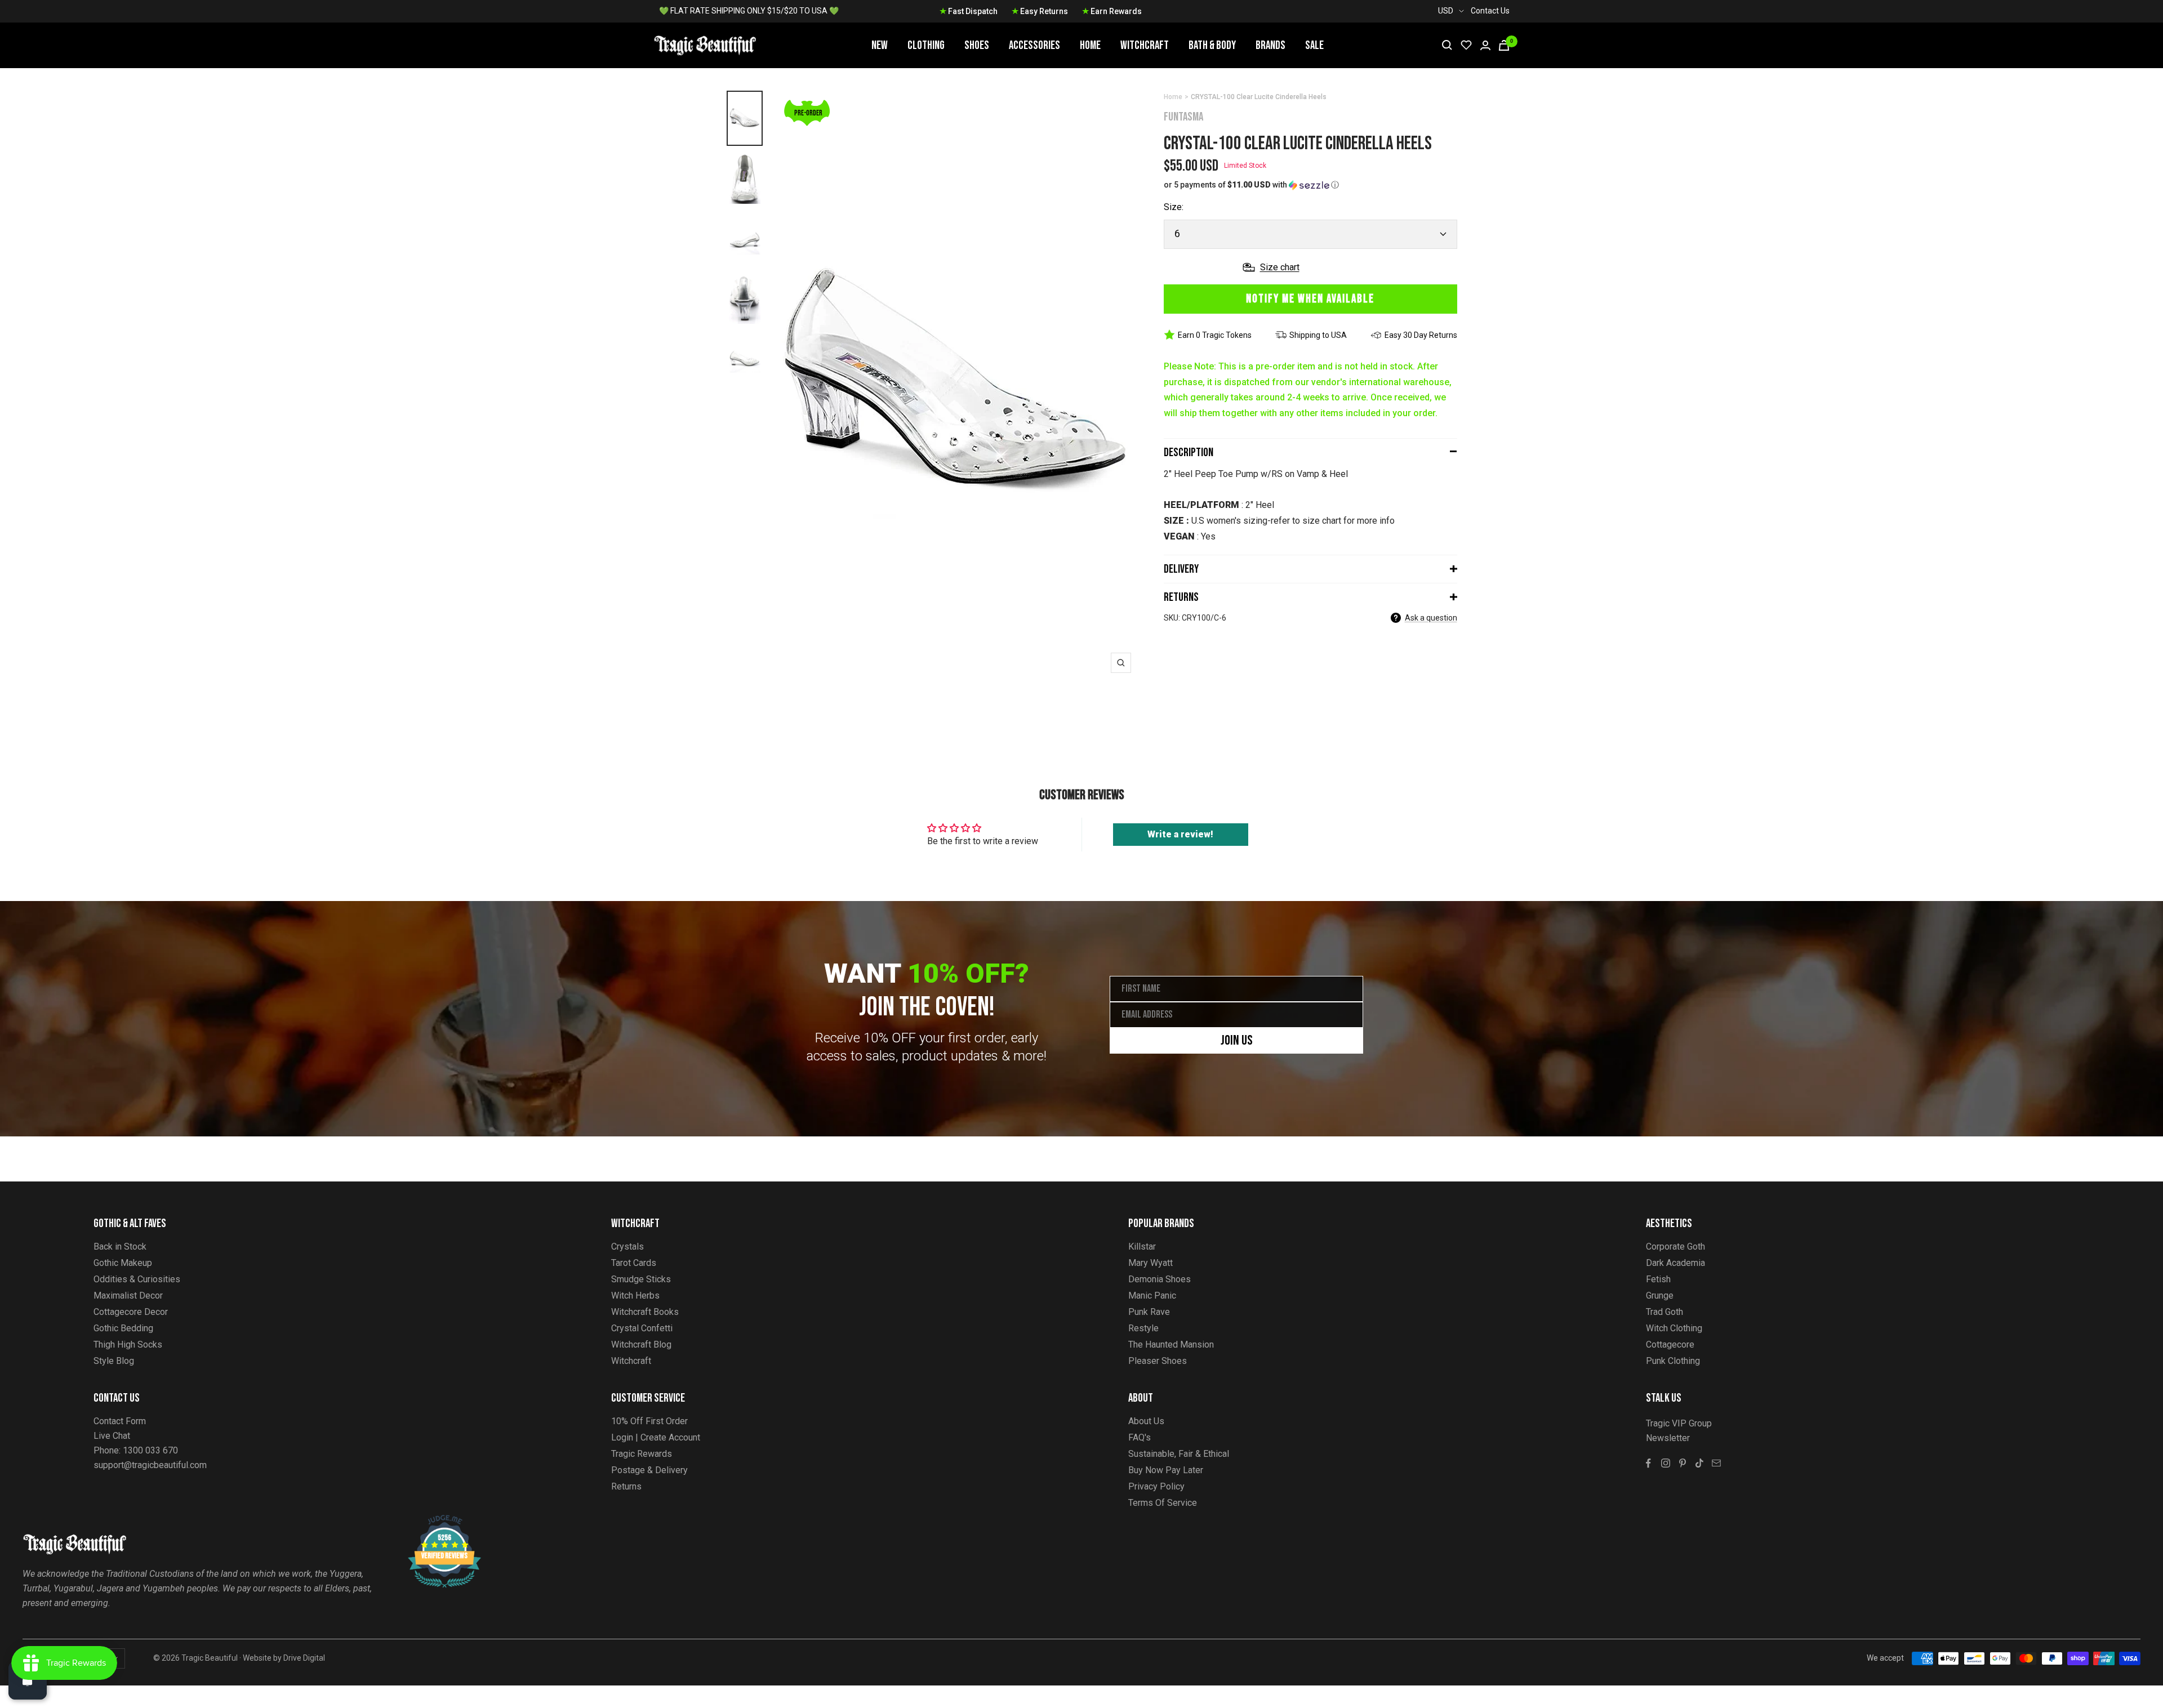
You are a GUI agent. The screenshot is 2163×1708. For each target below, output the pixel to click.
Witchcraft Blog (641, 1344)
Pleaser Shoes (1158, 1361)
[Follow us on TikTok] (1699, 1463)
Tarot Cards (634, 1263)
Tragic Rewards (642, 1454)
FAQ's (1140, 1437)
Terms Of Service (1163, 1503)
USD (1446, 11)
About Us (1146, 1421)
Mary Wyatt (1151, 1263)
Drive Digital (304, 1658)
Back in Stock (120, 1247)
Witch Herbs (635, 1296)
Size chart (1280, 267)
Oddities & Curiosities (137, 1279)
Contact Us (1490, 11)
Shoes (977, 45)
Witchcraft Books (645, 1312)
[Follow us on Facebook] (1649, 1463)
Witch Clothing (1674, 1328)
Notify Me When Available (1310, 299)
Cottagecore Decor (131, 1312)
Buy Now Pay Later (1166, 1470)
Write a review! (1180, 834)
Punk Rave (1149, 1312)
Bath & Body (1212, 45)
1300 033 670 (150, 1450)
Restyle (1143, 1328)
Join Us (1237, 1040)
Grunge (1660, 1296)
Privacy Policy (1156, 1486)
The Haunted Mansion (1171, 1344)
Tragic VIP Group (1679, 1423)
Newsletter (1668, 1438)
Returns (1181, 597)
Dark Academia (1675, 1263)
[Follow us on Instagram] (1666, 1463)
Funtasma (1183, 117)
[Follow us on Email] (1716, 1463)
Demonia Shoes (1160, 1279)
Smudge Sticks (641, 1279)
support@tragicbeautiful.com (150, 1465)
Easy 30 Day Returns (1421, 335)
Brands (1270, 45)
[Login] (1485, 45)
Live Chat (112, 1436)
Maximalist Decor (128, 1296)
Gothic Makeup (123, 1263)
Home (1090, 45)
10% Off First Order (649, 1421)
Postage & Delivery (649, 1470)
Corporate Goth (1675, 1247)
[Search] (1447, 45)
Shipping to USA (1318, 335)
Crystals (627, 1247)
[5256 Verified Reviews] (434, 1521)
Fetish (1658, 1279)
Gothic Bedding (123, 1328)
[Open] (28, 1680)
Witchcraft (1145, 45)
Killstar (1142, 1247)
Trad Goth (1664, 1312)
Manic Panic (1152, 1296)
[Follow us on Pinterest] (1683, 1463)
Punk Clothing (1673, 1361)
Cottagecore (1670, 1344)
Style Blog (114, 1361)
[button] (1310, 185)
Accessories (1034, 45)
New (880, 45)
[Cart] (1504, 45)
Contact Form (120, 1421)
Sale (1314, 45)
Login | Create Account (656, 1437)
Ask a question (1431, 618)
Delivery (1181, 569)
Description (1189, 452)
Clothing (926, 45)
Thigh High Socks (128, 1344)
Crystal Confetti (642, 1328)
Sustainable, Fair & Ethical (1179, 1454)
